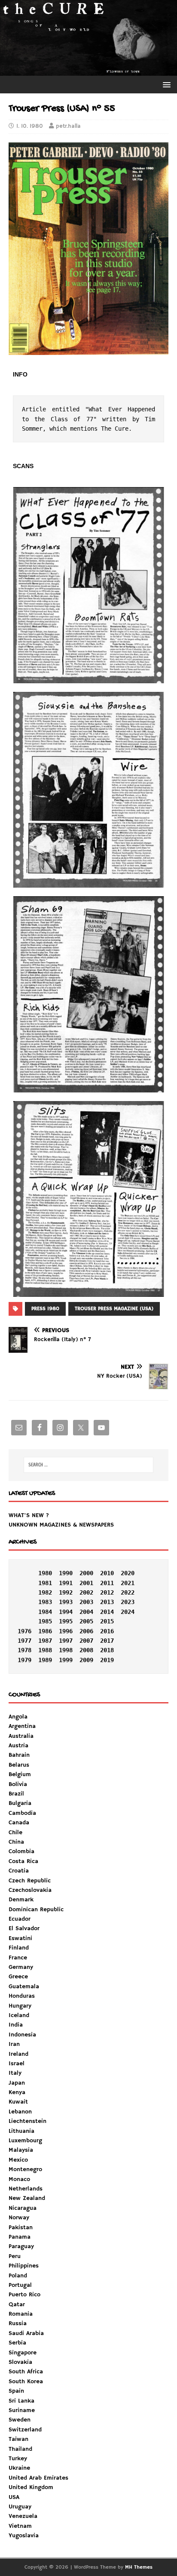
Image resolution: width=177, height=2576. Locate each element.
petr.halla (68, 126)
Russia (18, 2323)
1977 (24, 1641)
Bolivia (18, 1784)
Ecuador (20, 1919)
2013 (107, 1602)
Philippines (24, 2266)
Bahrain (19, 1755)
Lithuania (21, 2131)
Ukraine (19, 2468)
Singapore (23, 2353)
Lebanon (20, 2112)
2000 (86, 1573)
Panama (20, 2237)
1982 (45, 1592)
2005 (86, 1621)
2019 (107, 1660)
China (16, 1842)
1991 (66, 1583)
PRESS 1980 (45, 1309)
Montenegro (25, 2169)
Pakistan (21, 2227)
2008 (86, 1650)
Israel (17, 2064)
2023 (128, 1602)
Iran (14, 2044)
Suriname (22, 2410)
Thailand (20, 2449)
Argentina (22, 1726)
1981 (45, 1583)
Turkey (18, 2459)
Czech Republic (30, 1881)
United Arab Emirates (38, 2478)
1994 (66, 1612)
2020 (128, 1573)
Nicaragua (23, 2208)
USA (14, 2497)
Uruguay (20, 2507)
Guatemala (24, 1987)
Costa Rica (23, 1861)
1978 (24, 1650)
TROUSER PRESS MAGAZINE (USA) (114, 1309)
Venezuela (23, 2516)
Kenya (17, 2092)
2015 (107, 1621)
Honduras (22, 1996)
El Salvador (24, 1928)
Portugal (20, 2285)
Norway (19, 2218)
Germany (21, 1967)
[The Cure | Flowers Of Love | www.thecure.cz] (88, 71)
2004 (86, 1612)
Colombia (21, 1851)
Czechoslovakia (30, 1890)
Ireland (18, 2054)
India (16, 2025)
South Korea (26, 2382)
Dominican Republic (36, 1910)
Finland (19, 1948)
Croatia (19, 1871)
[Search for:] (89, 1465)
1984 (45, 1612)
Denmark (21, 1900)
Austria (18, 1746)
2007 (86, 1641)
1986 (45, 1631)
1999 (66, 1660)
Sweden (20, 2420)
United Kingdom (31, 2487)
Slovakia (20, 2362)
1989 (45, 1660)
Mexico (18, 2160)
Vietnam (20, 2526)
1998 (66, 1650)
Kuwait (18, 2102)
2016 (107, 1631)
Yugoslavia (24, 2536)
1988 (45, 1650)
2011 (107, 1583)
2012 (107, 1592)
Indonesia (22, 2035)
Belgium (20, 1774)
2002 (86, 1592)
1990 (66, 1573)
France (18, 1958)
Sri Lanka (21, 2401)
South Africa (26, 2372)
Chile (15, 1833)
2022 (128, 1592)
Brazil (16, 1794)
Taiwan (18, 2439)
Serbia (17, 2343)
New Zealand (27, 2198)
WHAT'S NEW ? (29, 1515)
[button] (165, 84)
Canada (19, 1823)
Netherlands (26, 2189)
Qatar (17, 2305)
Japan (17, 2083)
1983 (45, 1602)
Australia (21, 1736)
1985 (45, 1621)
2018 (107, 1650)
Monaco (19, 2179)
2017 (107, 1641)
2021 (128, 1583)
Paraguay (21, 2246)
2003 (86, 1602)
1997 (66, 1641)
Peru (15, 2256)
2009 (86, 1660)
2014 (107, 1612)
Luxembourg (25, 2141)
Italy (15, 2073)
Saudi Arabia (26, 2333)
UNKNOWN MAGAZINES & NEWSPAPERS (61, 1525)
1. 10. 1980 (30, 126)
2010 (107, 1573)
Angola (18, 1717)
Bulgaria (20, 1803)
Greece (18, 1977)
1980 (45, 1573)
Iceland (19, 2015)
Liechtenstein (27, 2121)
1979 (24, 1660)
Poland (18, 2276)
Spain (16, 2391)
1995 (66, 1621)
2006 (86, 1631)
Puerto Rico (24, 2295)
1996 (66, 1631)
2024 (128, 1612)
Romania (21, 2314)
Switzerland (25, 2430)
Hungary (20, 2006)
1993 (66, 1602)
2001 (86, 1583)
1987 (45, 1641)
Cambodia (22, 1813)
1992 (66, 1592)
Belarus (19, 1765)
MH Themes (139, 2567)
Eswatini (20, 1938)
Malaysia (21, 2150)
